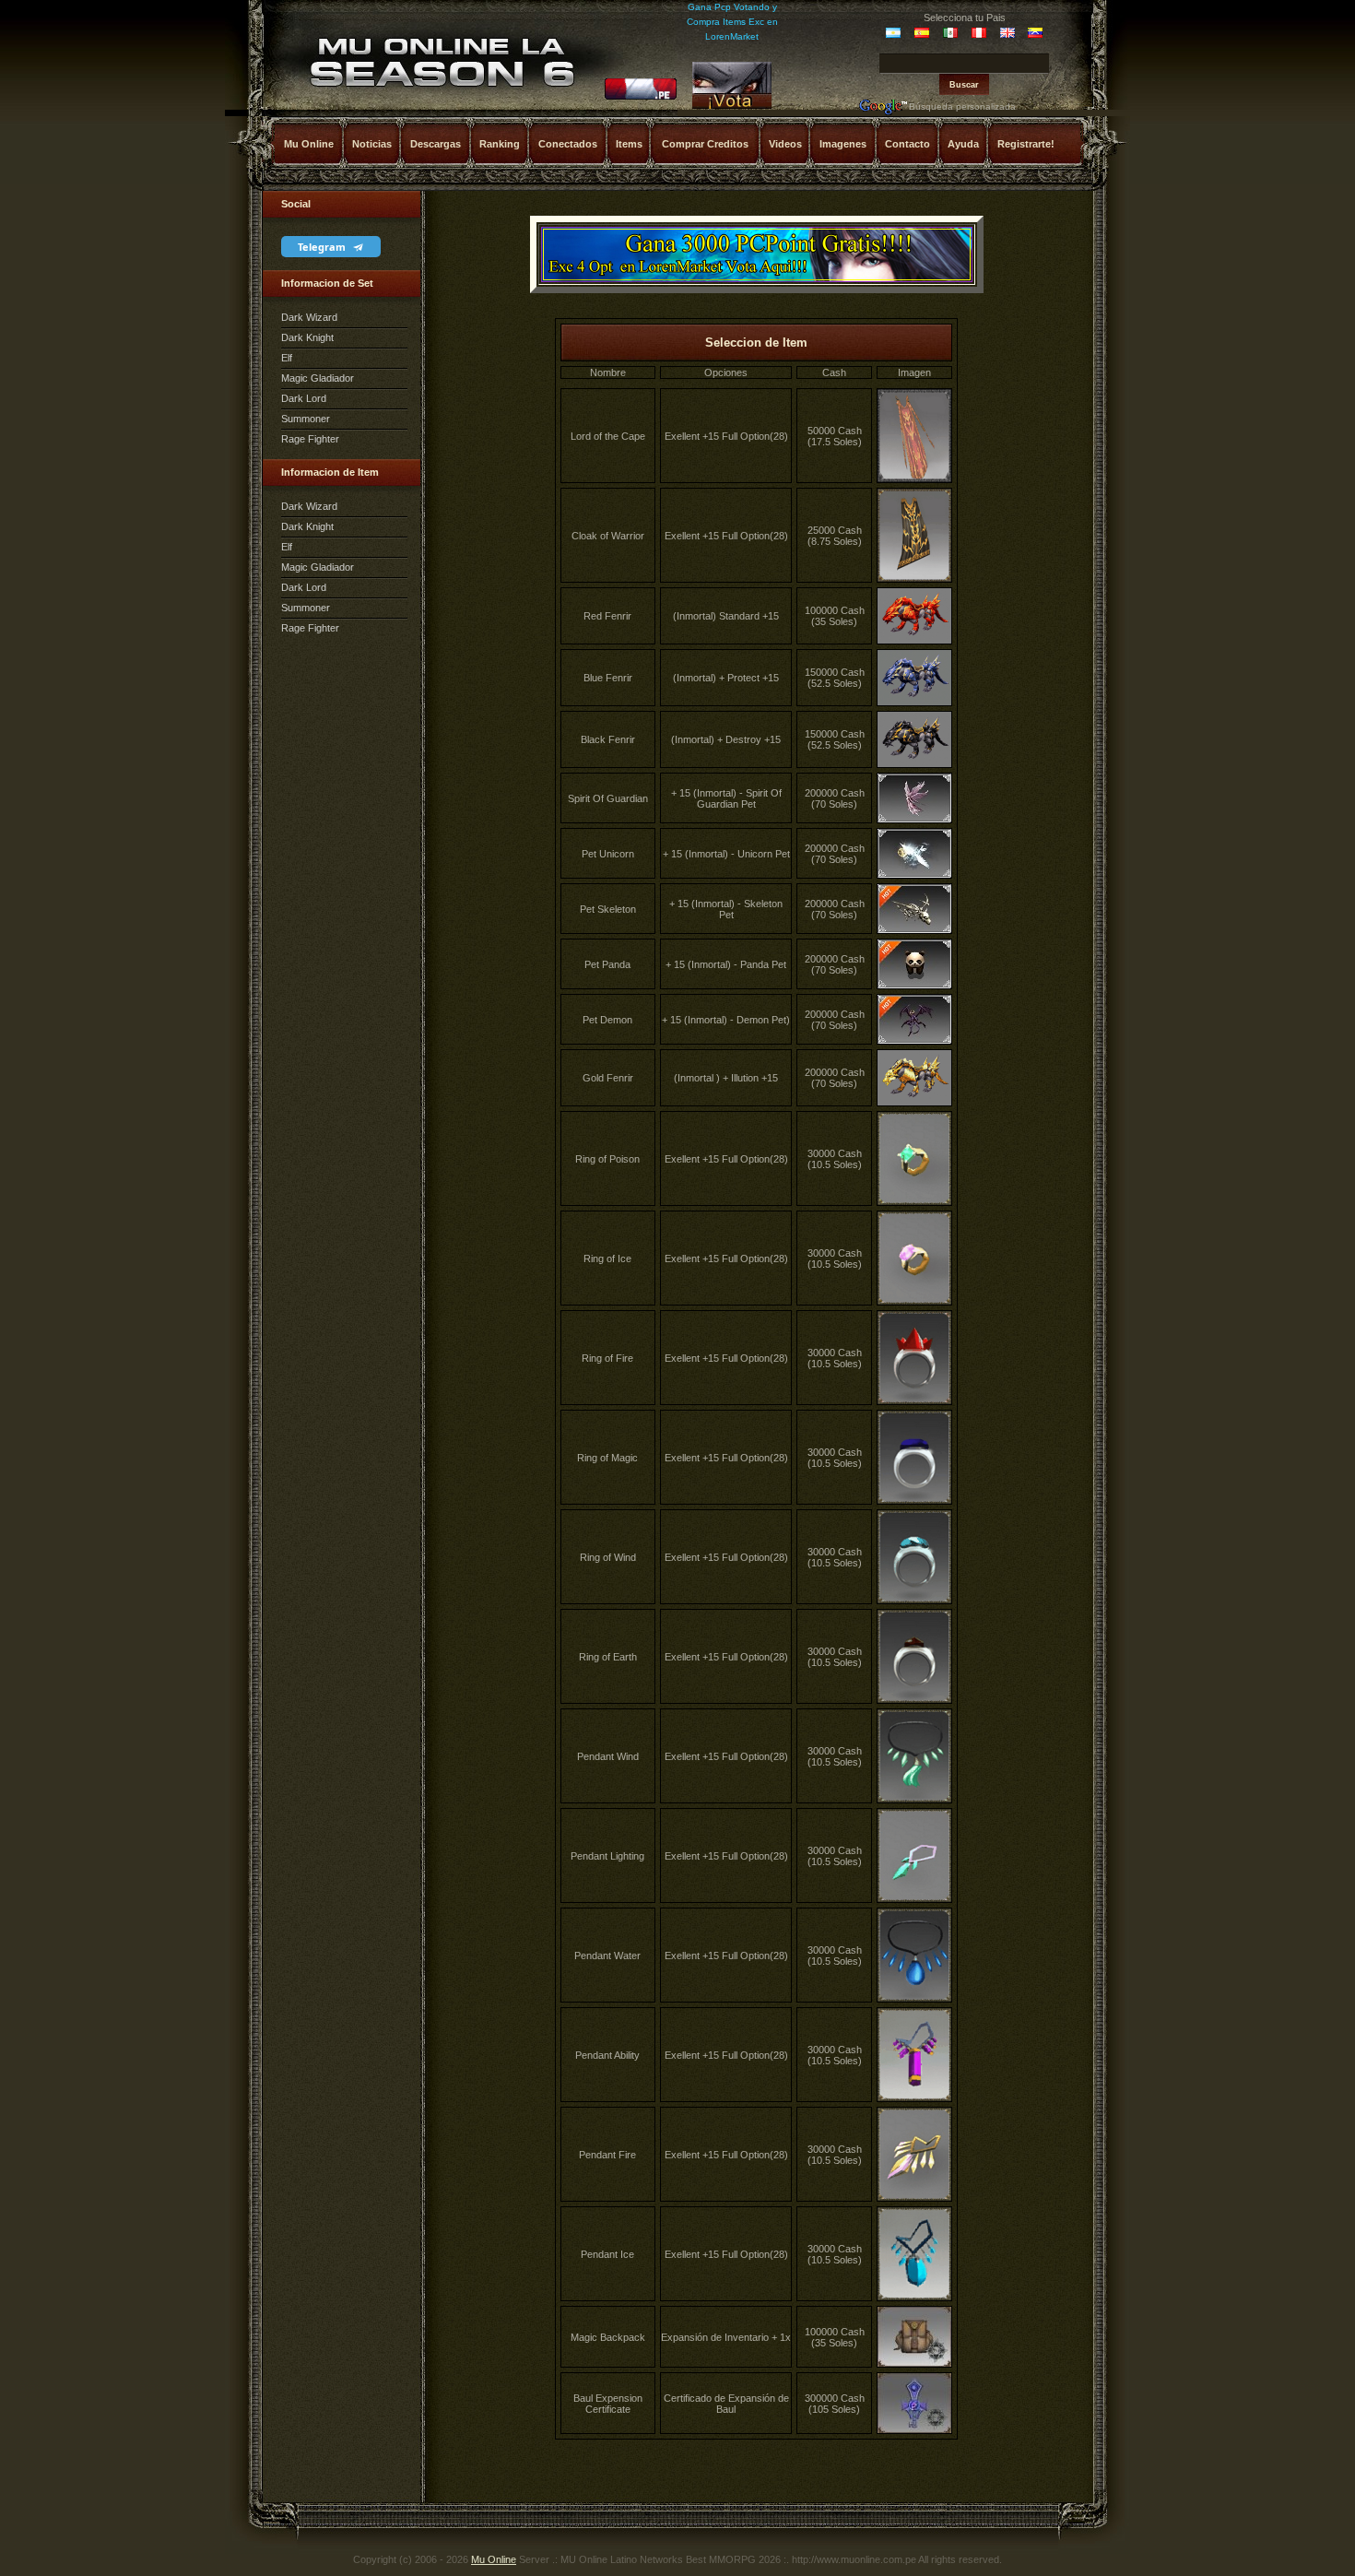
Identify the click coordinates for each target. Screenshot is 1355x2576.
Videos (785, 144)
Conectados (568, 144)
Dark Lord (304, 398)
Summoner (306, 419)
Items (629, 144)
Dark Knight (307, 337)
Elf (287, 358)
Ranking (500, 144)
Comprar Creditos (705, 144)
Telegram (323, 247)
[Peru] (641, 97)
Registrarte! (1026, 144)
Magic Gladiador (318, 378)
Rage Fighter (310, 439)
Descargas (436, 144)
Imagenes (843, 144)
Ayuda (963, 144)
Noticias (372, 144)
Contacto (907, 144)
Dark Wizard (309, 317)
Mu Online (309, 144)
